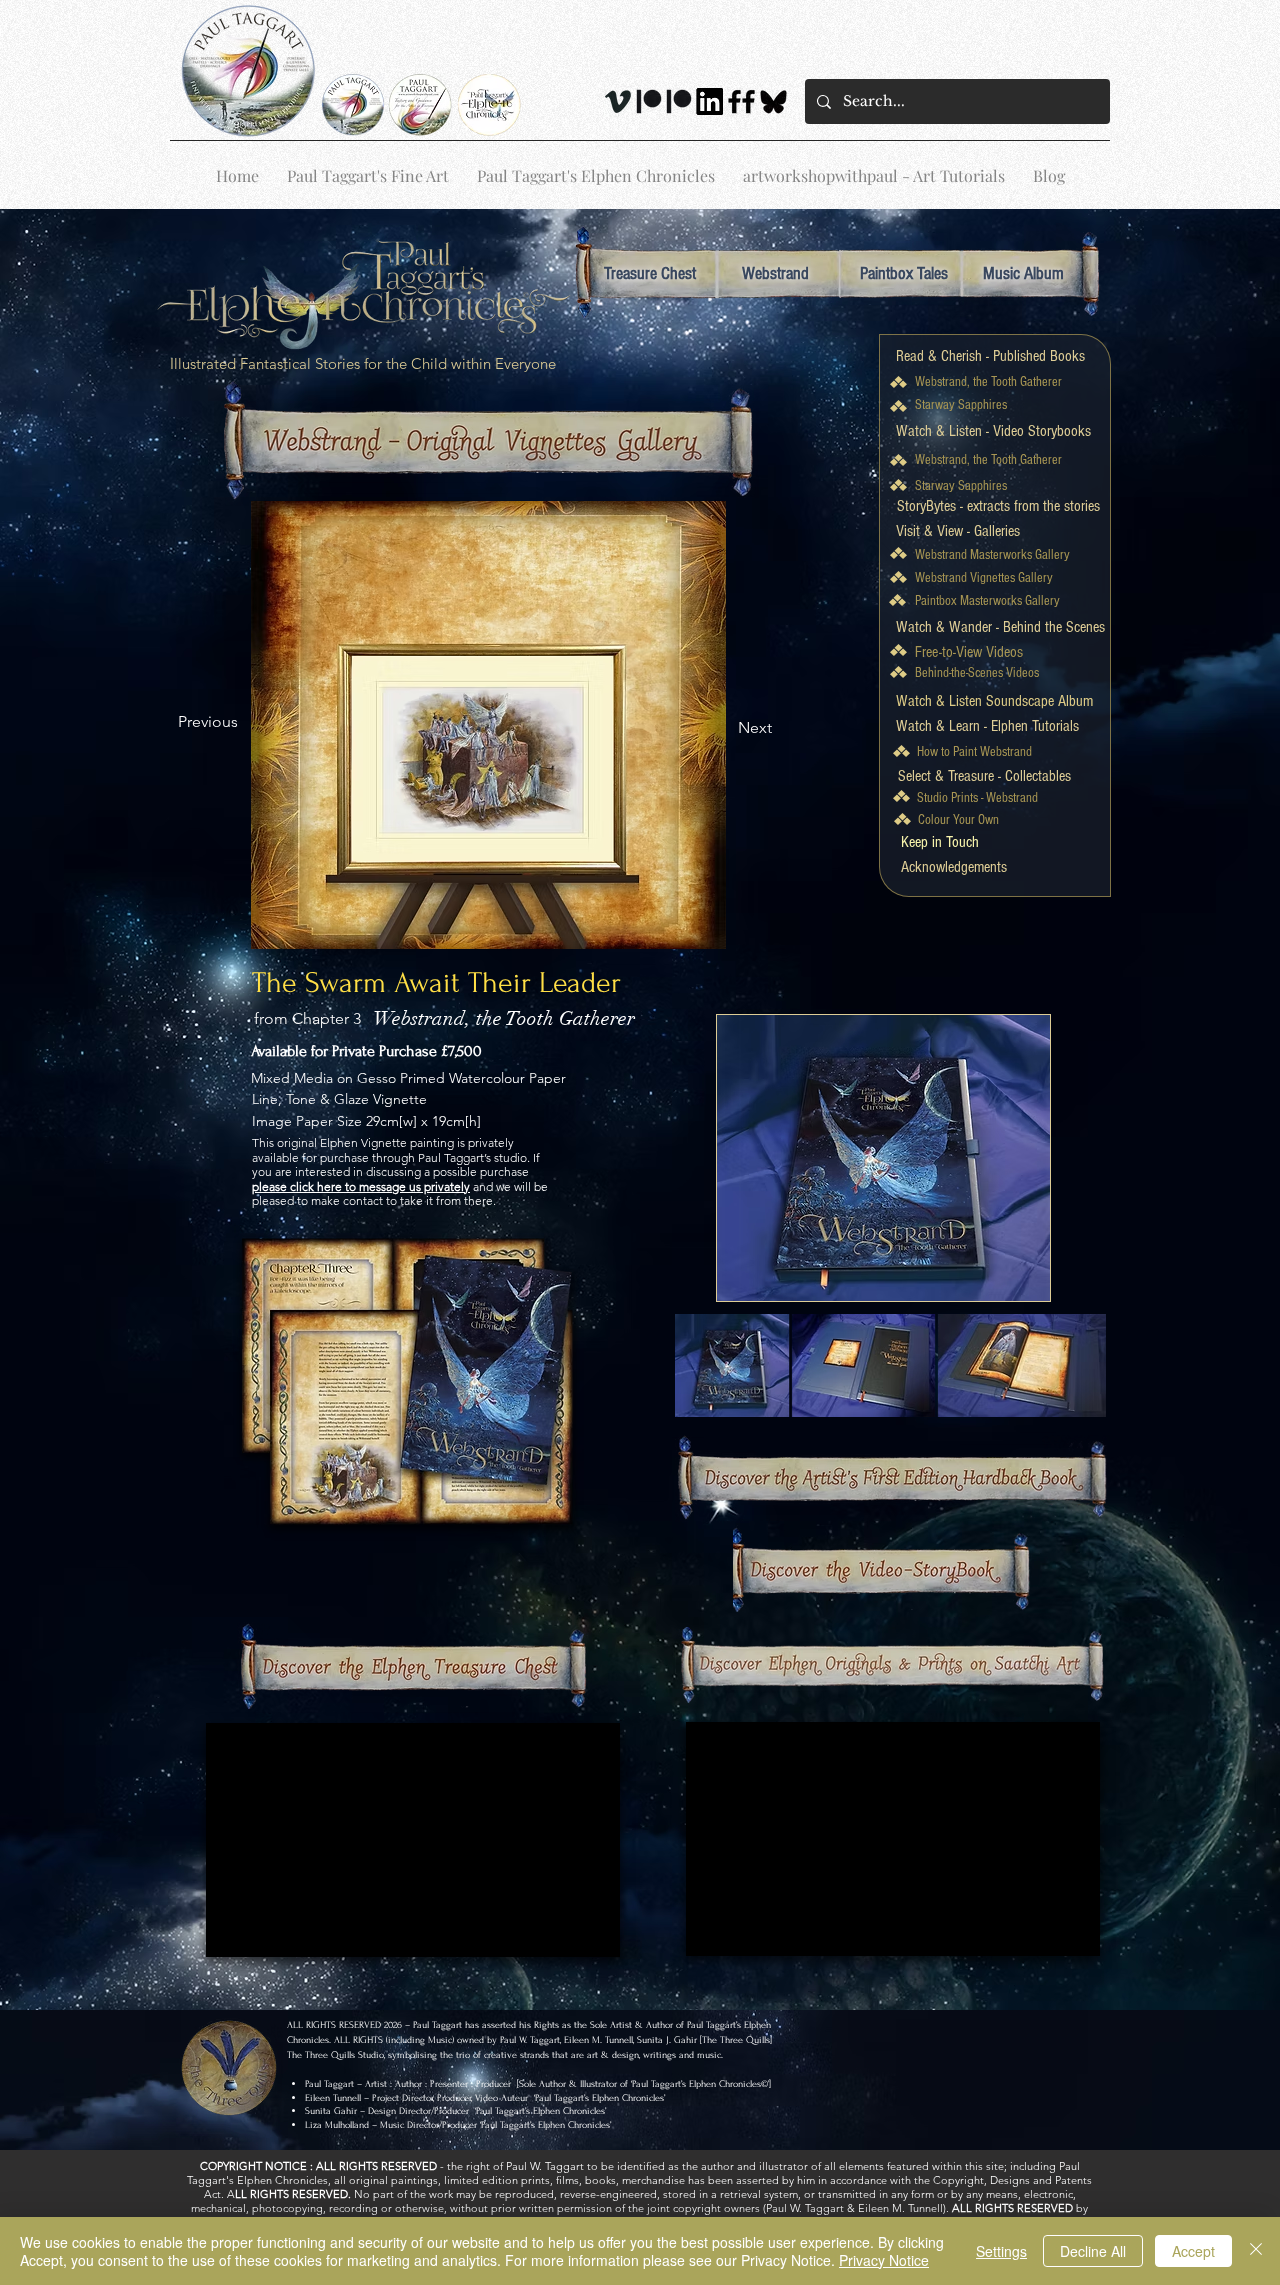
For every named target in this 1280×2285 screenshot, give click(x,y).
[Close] (1256, 2251)
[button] (940, 841)
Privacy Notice (884, 2260)
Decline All (1093, 2251)
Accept (1193, 2251)
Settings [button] (1001, 2251)
